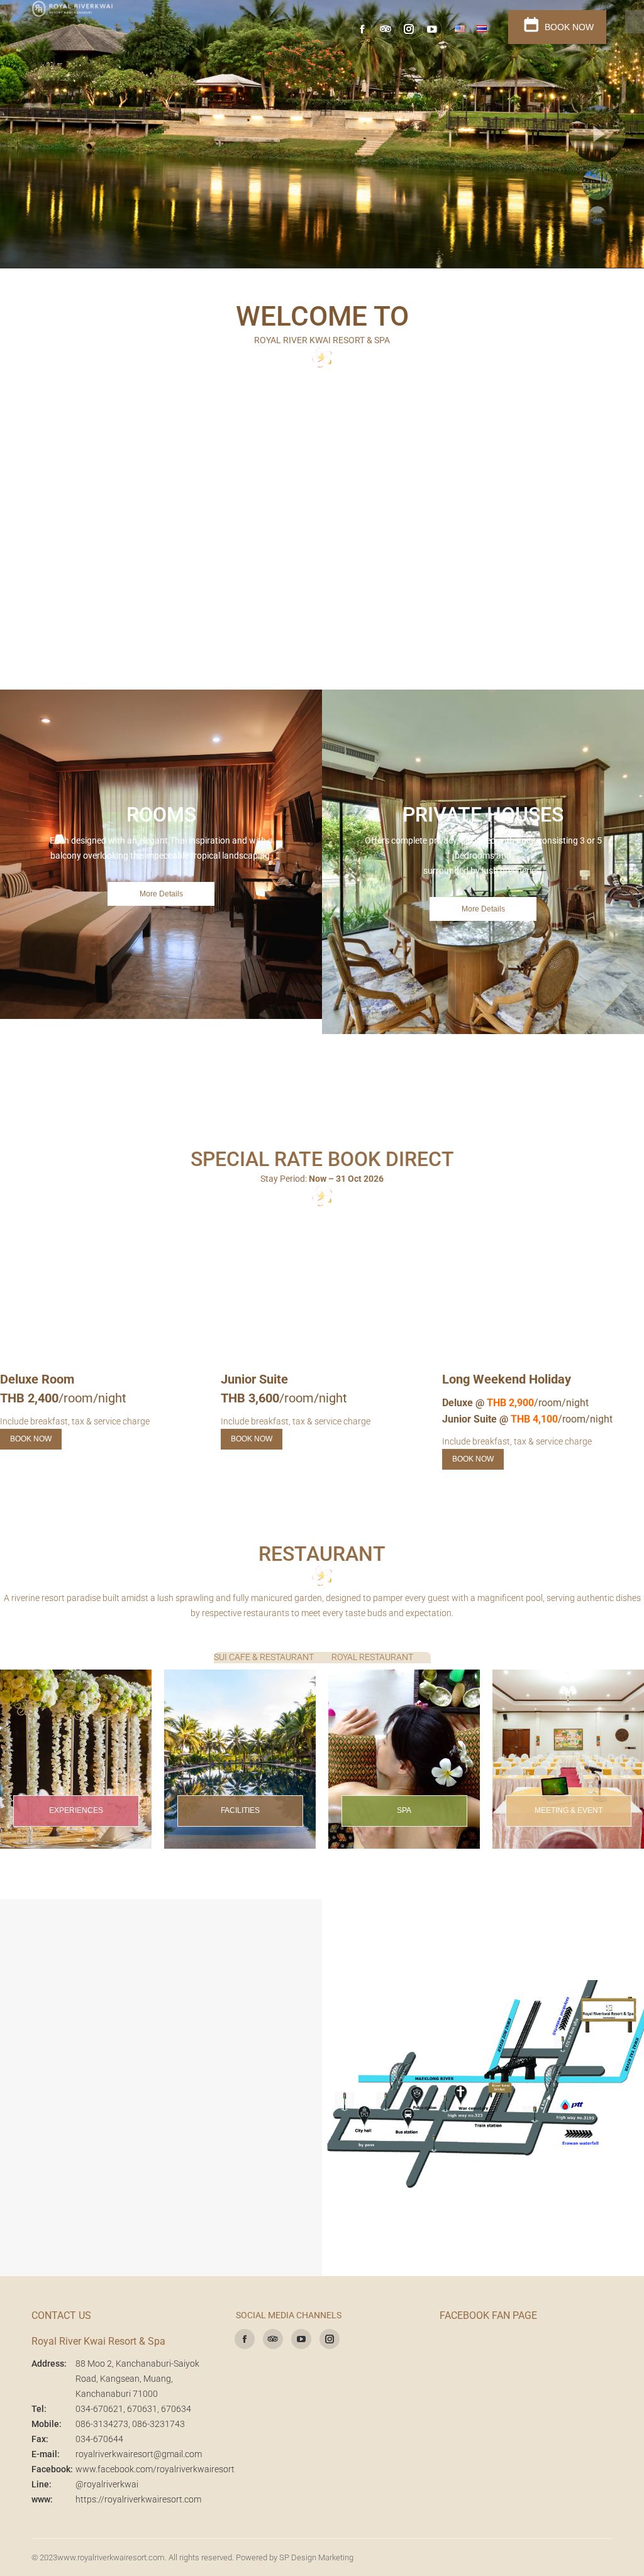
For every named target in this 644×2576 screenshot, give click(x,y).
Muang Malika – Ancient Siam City (567, 474)
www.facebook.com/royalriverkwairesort (155, 2469)
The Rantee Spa (47, 422)
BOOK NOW (568, 27)
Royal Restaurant (516, 422)
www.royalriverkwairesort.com (111, 2557)
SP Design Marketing (316, 2557)
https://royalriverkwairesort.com (138, 2499)
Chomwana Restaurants (486, 459)
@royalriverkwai (107, 2484)
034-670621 (99, 2409)
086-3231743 (158, 2424)
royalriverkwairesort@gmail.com (139, 2454)
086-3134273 (102, 2424)
